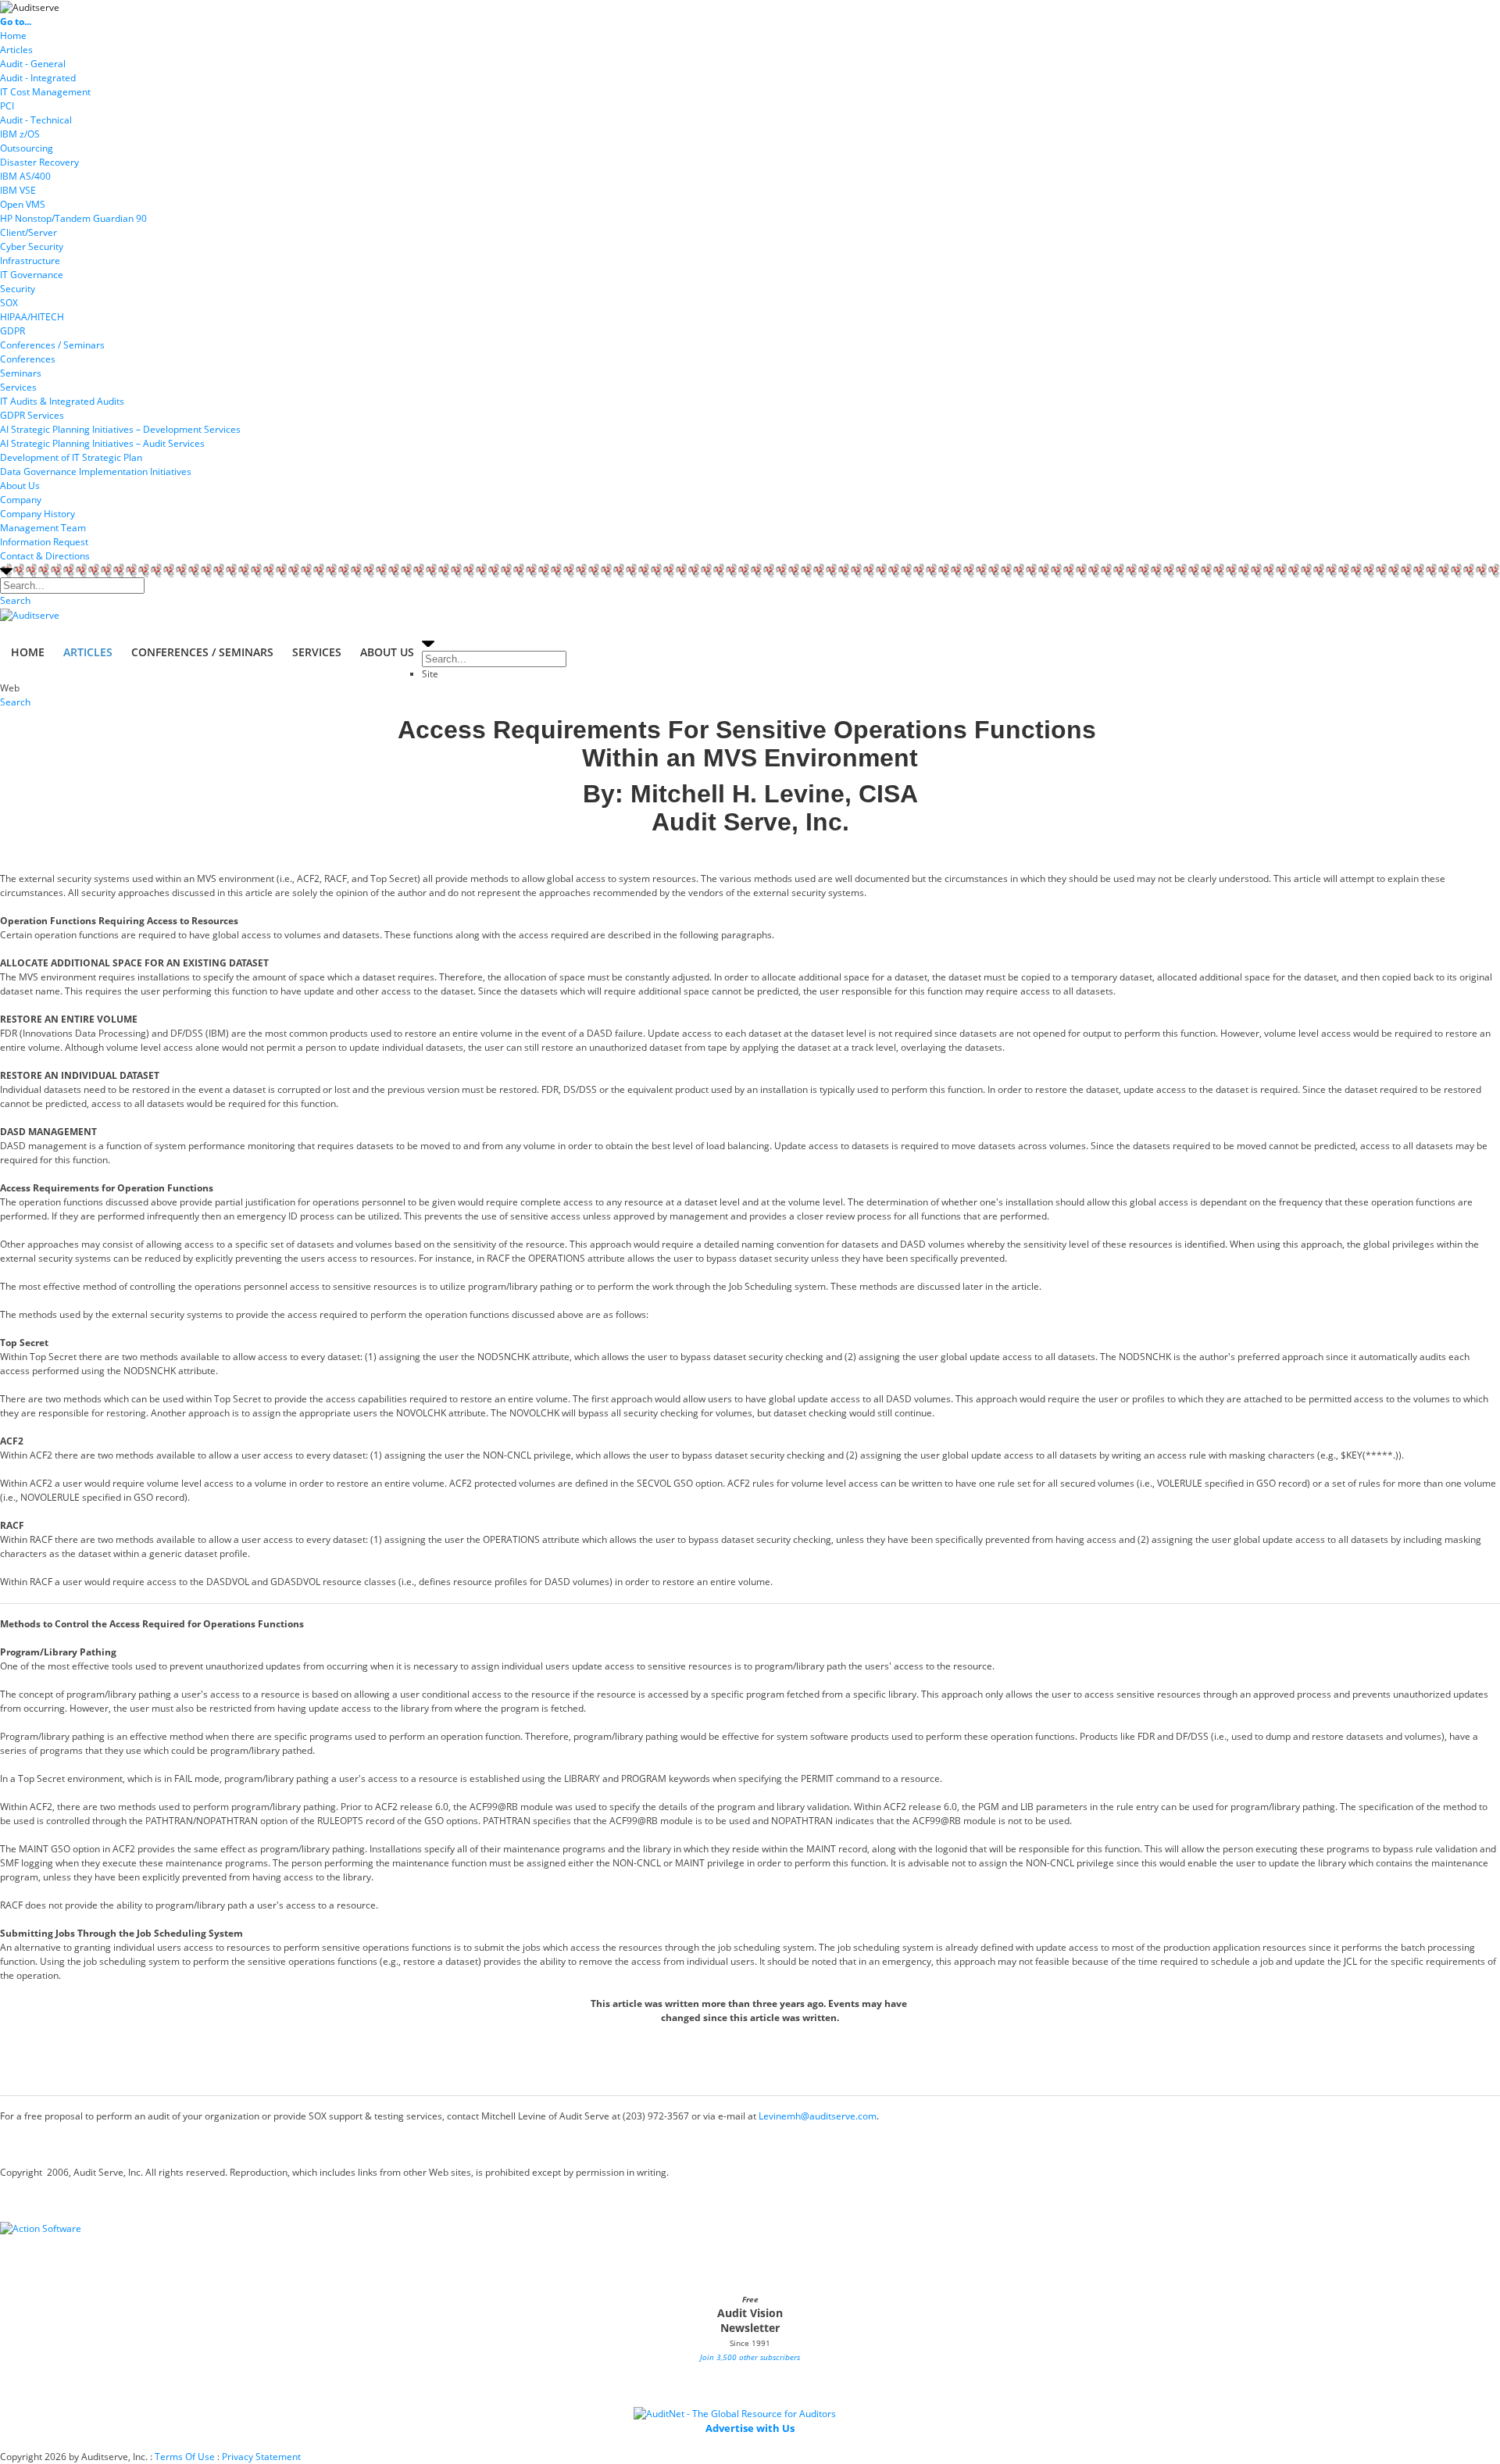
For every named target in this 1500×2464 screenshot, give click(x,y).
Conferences (28, 359)
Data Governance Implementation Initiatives (96, 471)
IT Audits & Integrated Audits (62, 401)
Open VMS (23, 204)
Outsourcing (27, 148)
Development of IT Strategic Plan (71, 457)
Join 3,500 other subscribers (750, 2357)
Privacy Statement (261, 2457)
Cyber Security (32, 246)
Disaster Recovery (39, 162)
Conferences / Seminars (52, 345)
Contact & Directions (45, 556)
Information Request (44, 542)
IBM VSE (18, 190)
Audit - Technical (36, 120)
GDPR (12, 331)
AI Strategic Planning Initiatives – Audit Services (102, 443)
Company (21, 500)
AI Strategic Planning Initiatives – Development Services (120, 429)
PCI (7, 106)
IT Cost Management (45, 92)
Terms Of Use (185, 2457)
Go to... (16, 21)
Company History (37, 514)
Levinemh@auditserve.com (818, 2116)
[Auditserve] (30, 7)
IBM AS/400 (25, 176)
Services (18, 387)
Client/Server (29, 232)
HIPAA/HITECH (32, 317)
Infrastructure (30, 261)
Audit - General (33, 64)
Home (13, 36)
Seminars (21, 373)
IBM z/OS (20, 134)
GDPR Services (32, 415)
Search (15, 600)
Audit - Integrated (38, 78)
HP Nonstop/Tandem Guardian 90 (73, 218)
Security (18, 289)
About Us (20, 486)
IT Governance (32, 275)
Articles (16, 50)
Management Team (43, 528)
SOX (9, 303)
